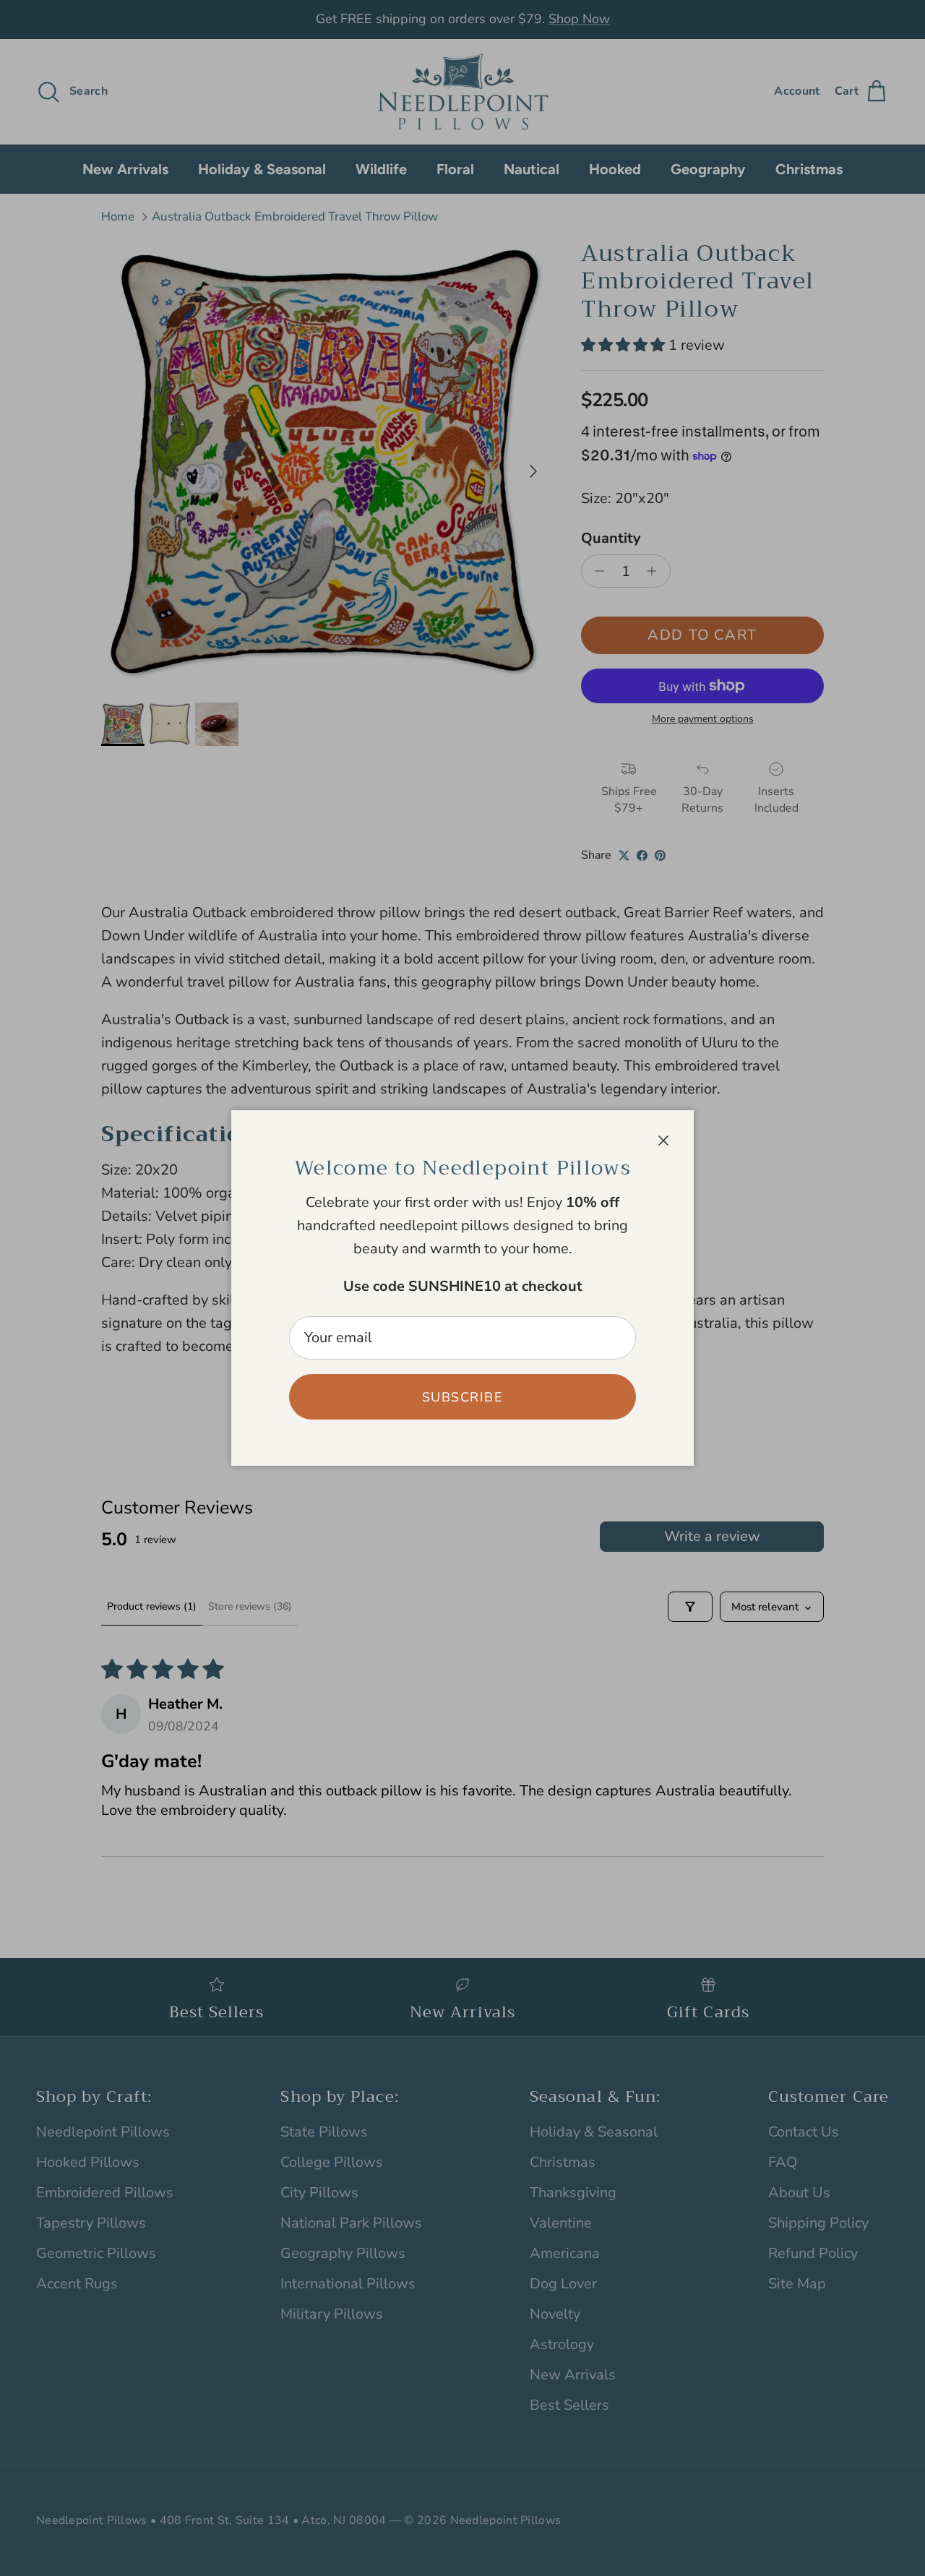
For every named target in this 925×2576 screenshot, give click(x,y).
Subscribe (462, 1397)
